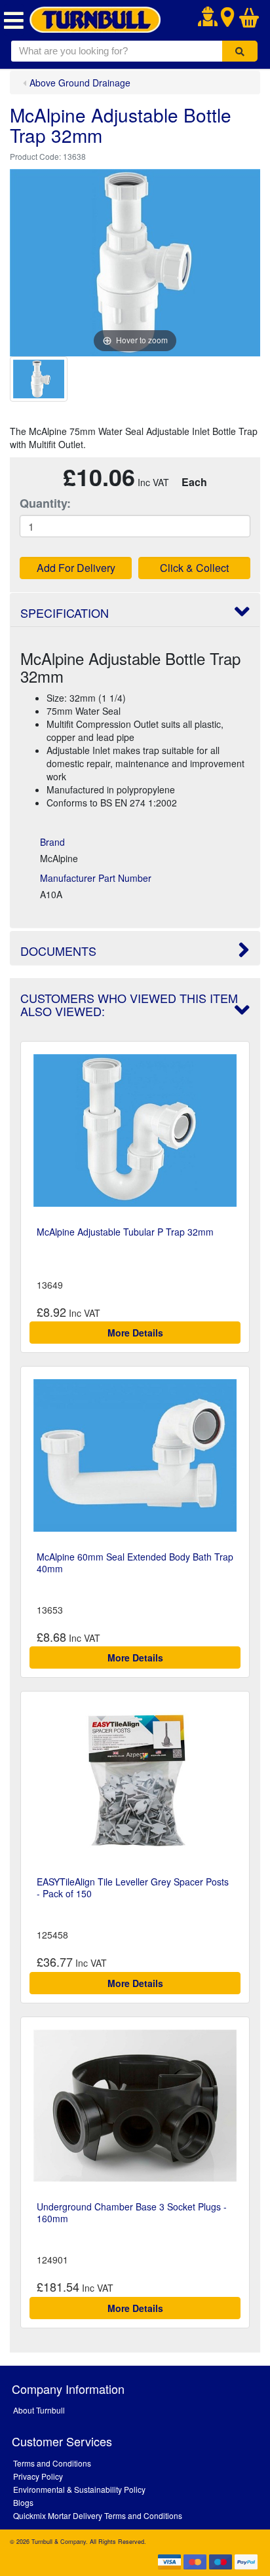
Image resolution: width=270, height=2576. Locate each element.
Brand (52, 842)
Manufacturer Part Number (96, 878)
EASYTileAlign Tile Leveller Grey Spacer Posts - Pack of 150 (133, 1887)
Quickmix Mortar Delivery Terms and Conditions (98, 2515)
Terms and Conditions (52, 2463)
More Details (135, 1333)
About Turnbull (39, 2410)
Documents (58, 951)
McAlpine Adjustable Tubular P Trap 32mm (125, 1232)
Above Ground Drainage (80, 83)
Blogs (23, 2502)
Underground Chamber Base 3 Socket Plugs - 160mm (132, 2212)
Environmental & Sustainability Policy (79, 2489)
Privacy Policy (38, 2476)
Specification (65, 613)
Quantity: (45, 503)
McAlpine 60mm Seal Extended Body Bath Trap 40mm (135, 1563)
